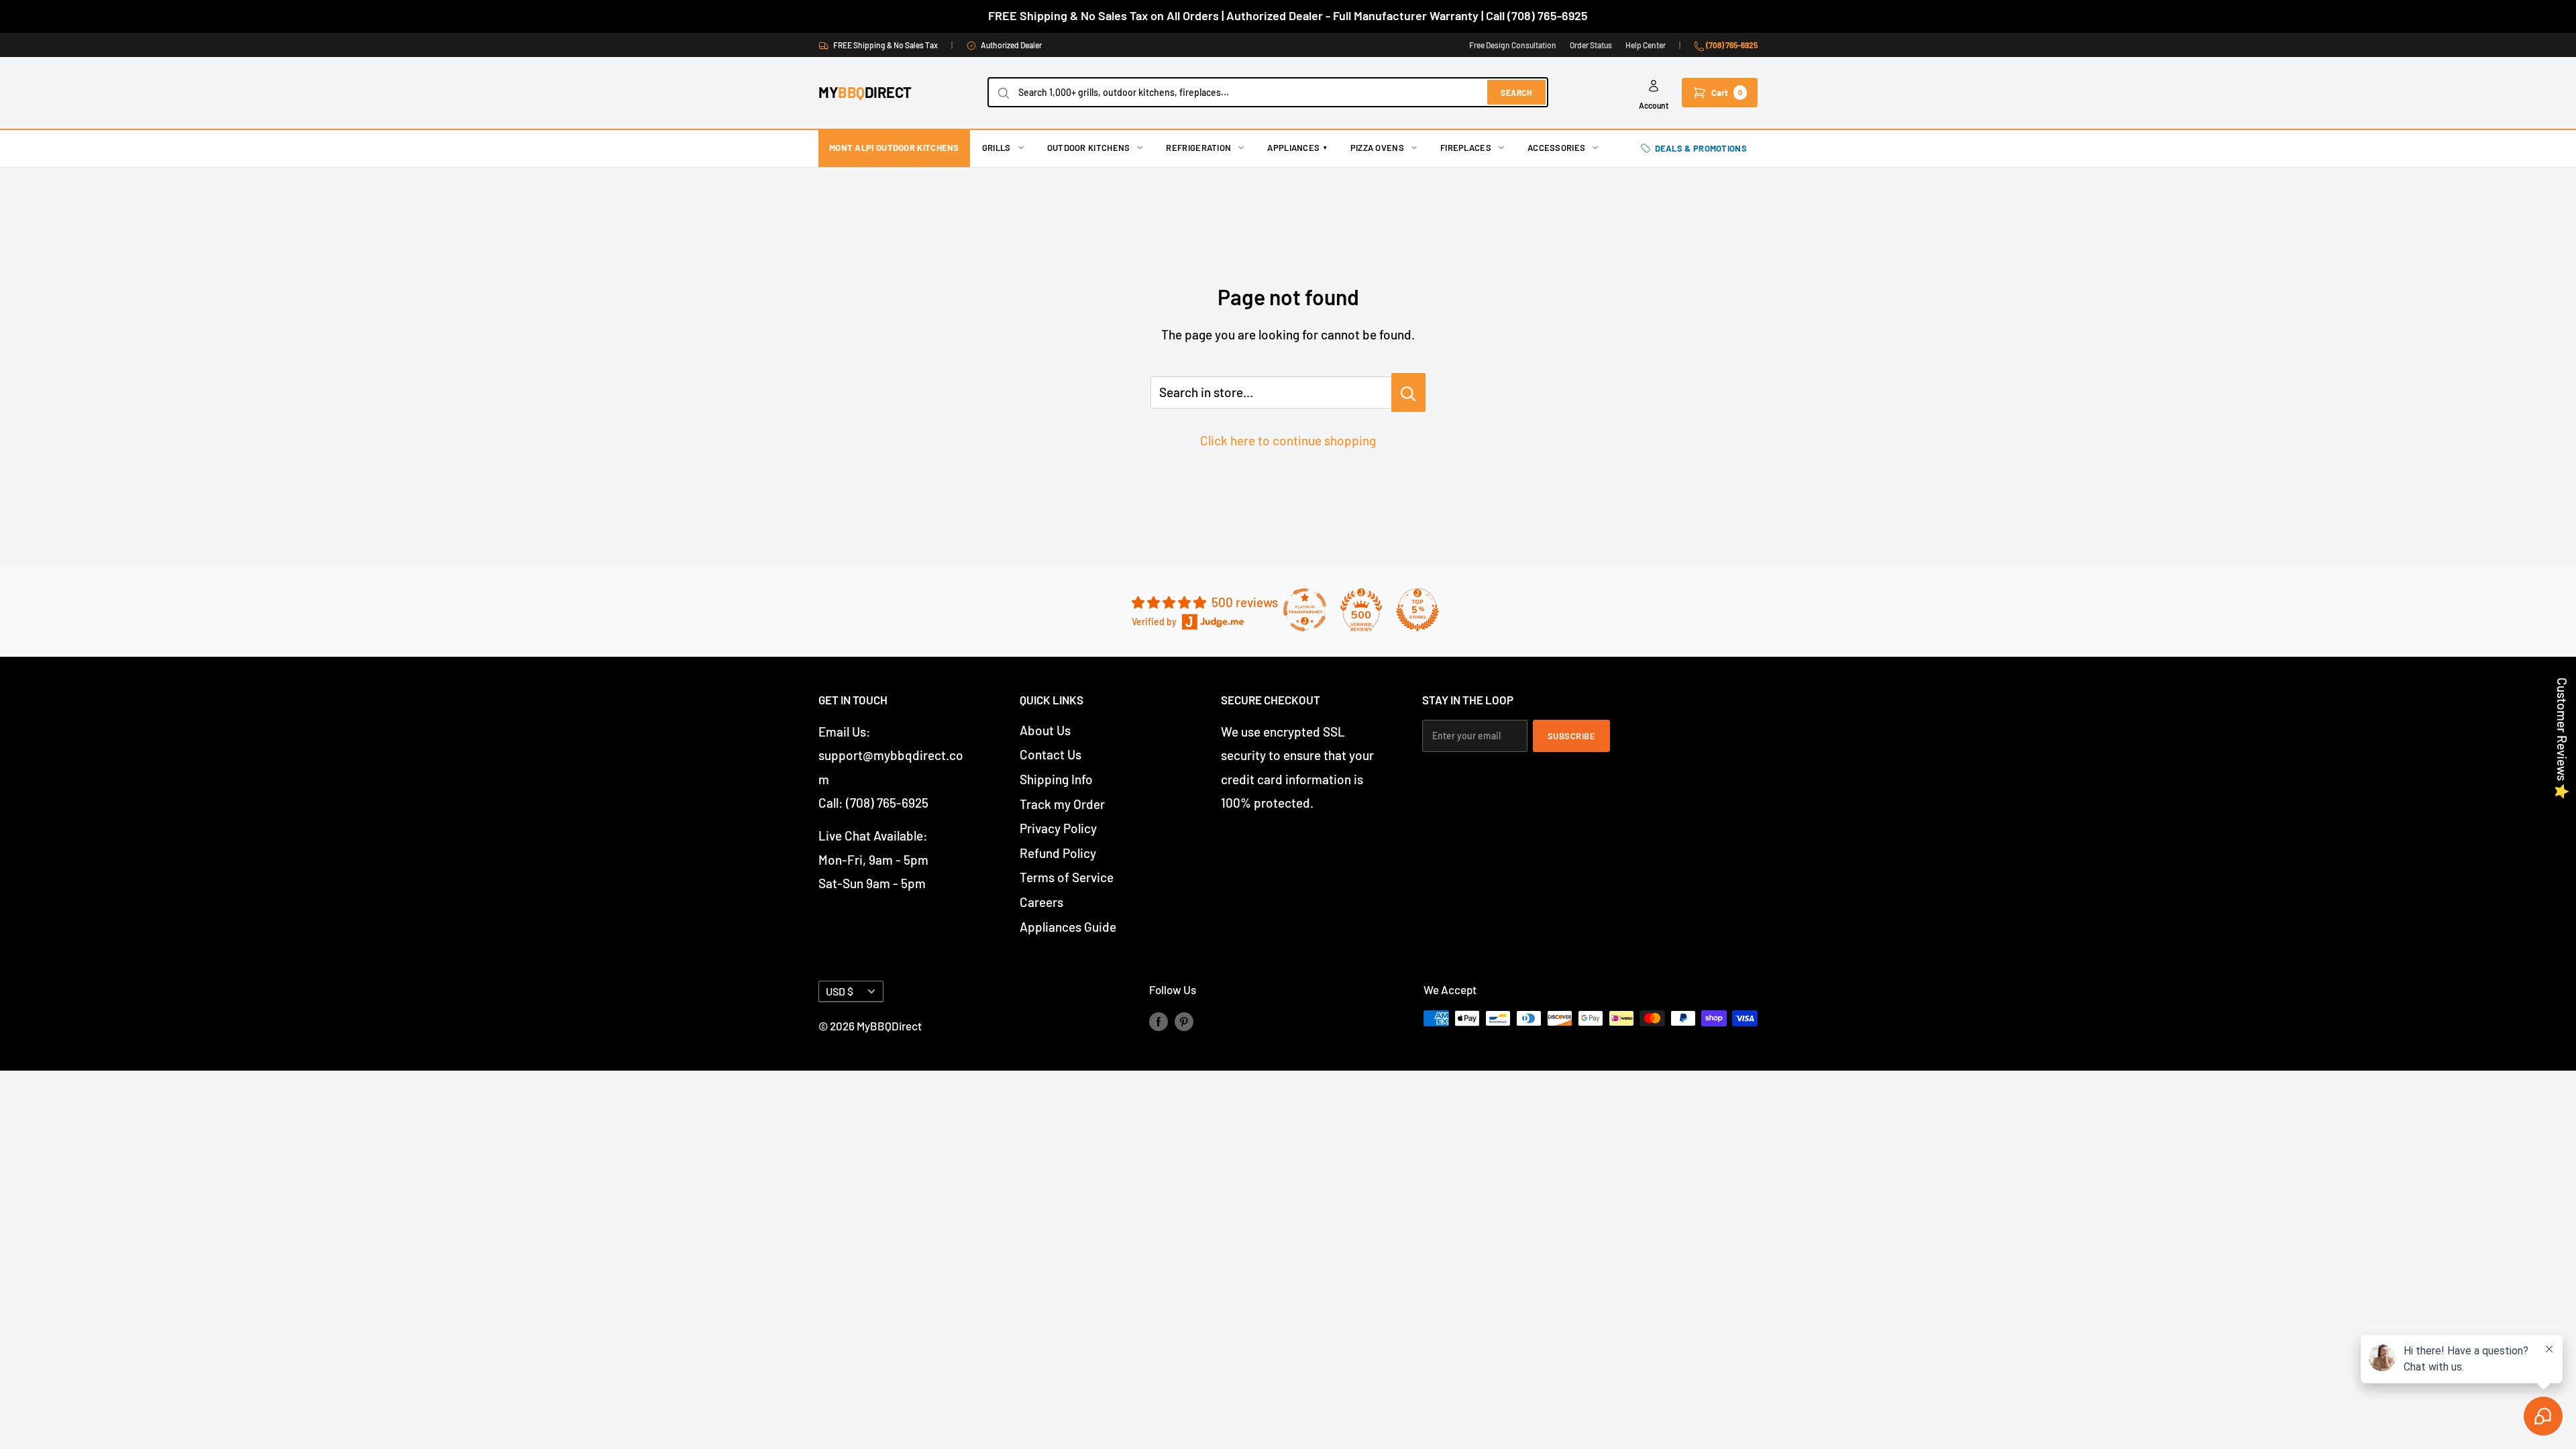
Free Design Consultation (1513, 45)
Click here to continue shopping (1288, 440)
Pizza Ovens (1377, 148)
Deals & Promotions (1701, 148)
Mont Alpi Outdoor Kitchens (894, 148)
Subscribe (1572, 736)
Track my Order (1062, 804)
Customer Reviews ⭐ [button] (2562, 739)
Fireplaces (1466, 148)
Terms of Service (1067, 877)
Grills (997, 148)
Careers (1041, 902)
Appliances (1297, 148)
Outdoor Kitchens (1089, 148)
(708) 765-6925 (1731, 45)
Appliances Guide (1068, 927)
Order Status (1591, 45)
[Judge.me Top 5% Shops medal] (1417, 610)
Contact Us (1051, 754)
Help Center (1646, 45)
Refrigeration (1198, 148)
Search (1516, 93)
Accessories (1556, 148)
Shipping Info (1056, 779)
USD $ (840, 991)
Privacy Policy (1058, 828)
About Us (1045, 730)
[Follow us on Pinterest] (1184, 1021)
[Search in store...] (1408, 392)
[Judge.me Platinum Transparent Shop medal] (1305, 610)
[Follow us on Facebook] (1159, 1021)
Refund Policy (1058, 853)
